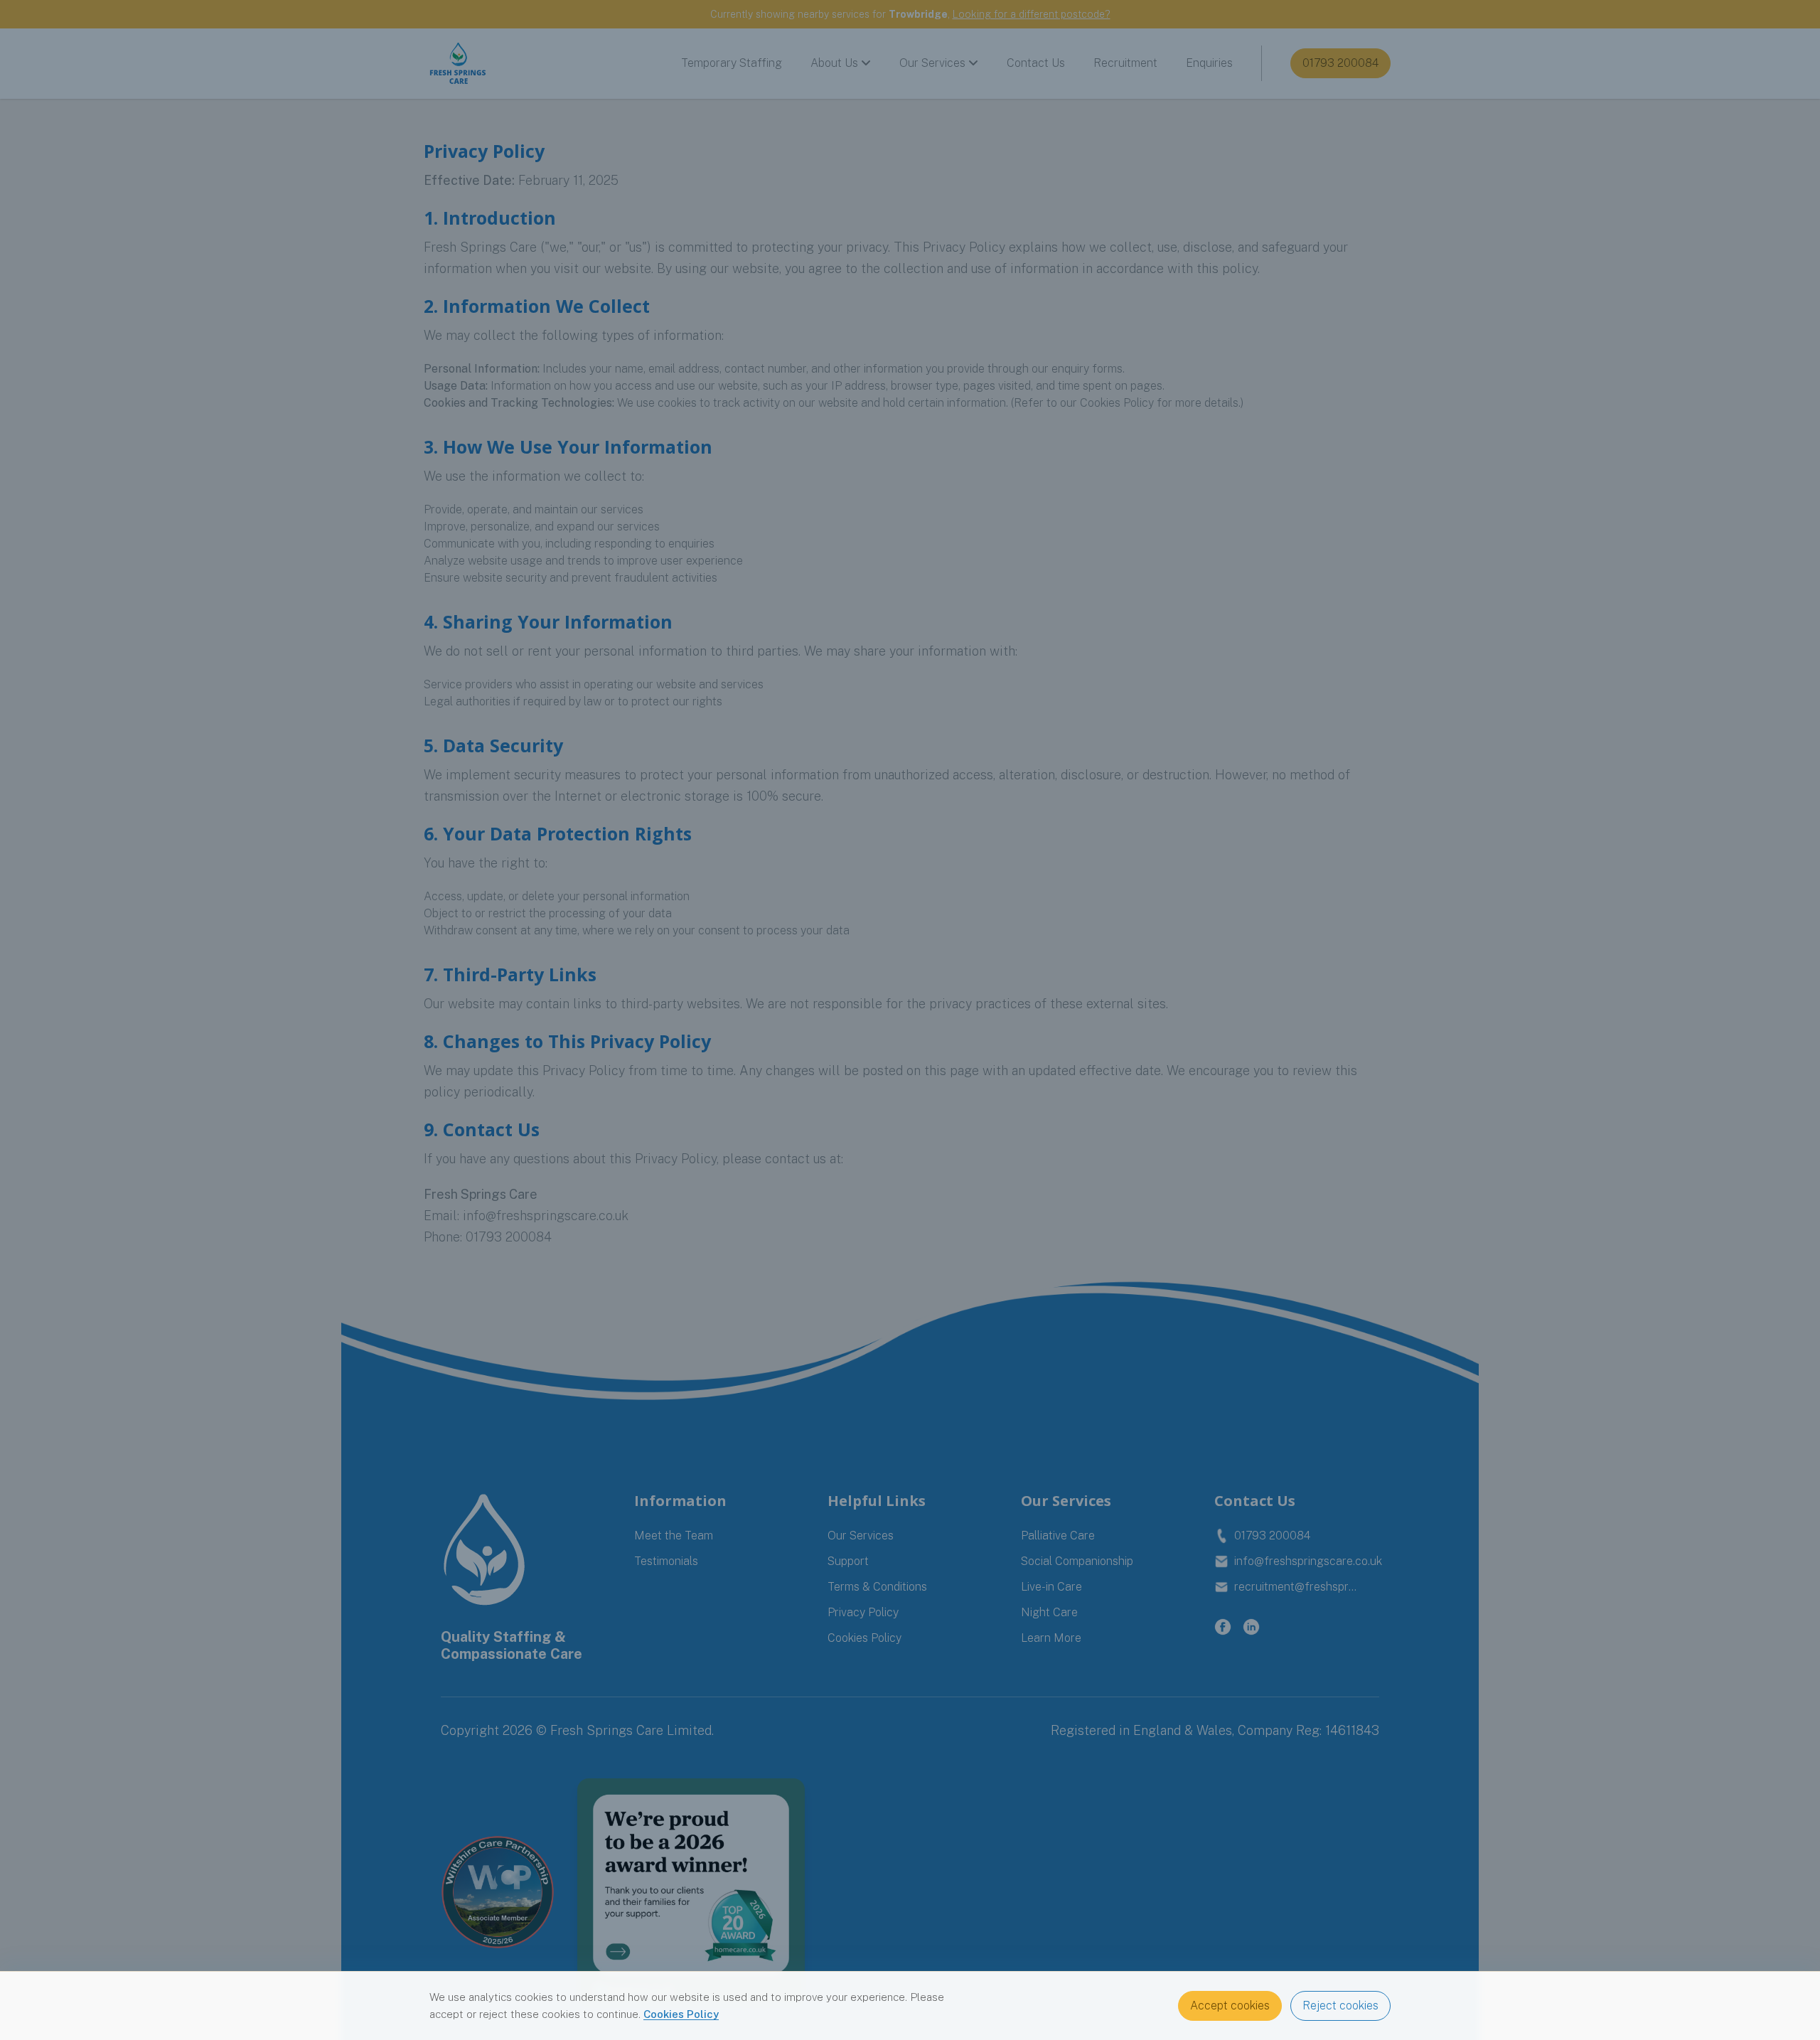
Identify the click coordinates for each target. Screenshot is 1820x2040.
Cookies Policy (681, 2014)
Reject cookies (1340, 2006)
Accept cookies (1230, 2006)
